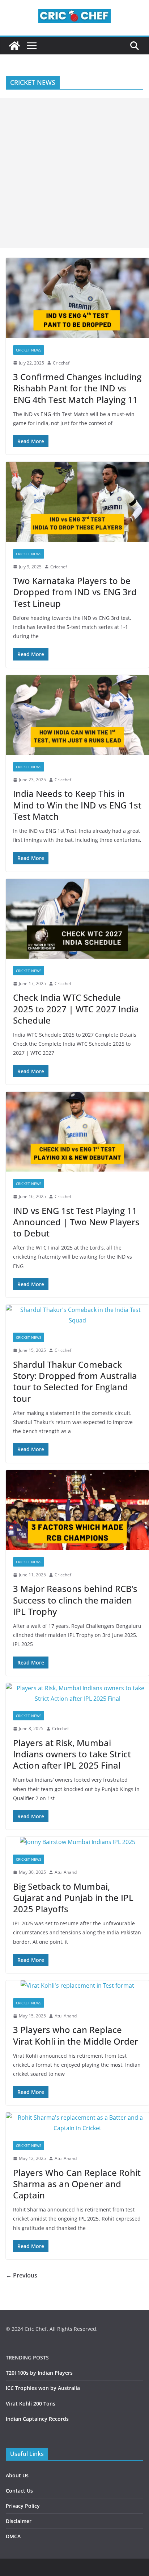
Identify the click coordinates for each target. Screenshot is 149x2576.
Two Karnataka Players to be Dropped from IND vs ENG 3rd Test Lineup (75, 592)
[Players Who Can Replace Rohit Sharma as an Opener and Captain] (77, 2123)
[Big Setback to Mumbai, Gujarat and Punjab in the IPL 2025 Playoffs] (77, 1842)
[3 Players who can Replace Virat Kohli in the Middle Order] (77, 1986)
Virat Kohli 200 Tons (31, 2404)
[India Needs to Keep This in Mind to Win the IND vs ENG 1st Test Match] (77, 715)
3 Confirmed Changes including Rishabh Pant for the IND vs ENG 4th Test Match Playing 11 (77, 388)
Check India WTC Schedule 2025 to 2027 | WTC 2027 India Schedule (76, 1009)
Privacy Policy (23, 2506)
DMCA (13, 2536)
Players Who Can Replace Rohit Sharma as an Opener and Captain (77, 2184)
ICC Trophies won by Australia (43, 2388)
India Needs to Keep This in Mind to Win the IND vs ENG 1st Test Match (77, 805)
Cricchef (61, 363)
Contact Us (19, 2491)
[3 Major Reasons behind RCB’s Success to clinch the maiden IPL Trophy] (77, 1510)
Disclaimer (19, 2521)
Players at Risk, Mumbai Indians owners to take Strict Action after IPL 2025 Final (72, 1754)
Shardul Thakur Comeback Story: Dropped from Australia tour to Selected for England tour (75, 1381)
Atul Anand (66, 1872)
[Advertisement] (74, 173)
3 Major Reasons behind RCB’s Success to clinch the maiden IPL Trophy (75, 1600)
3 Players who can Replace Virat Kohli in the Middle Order (76, 2035)
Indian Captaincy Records (37, 2419)
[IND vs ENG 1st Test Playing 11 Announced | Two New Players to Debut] (77, 1132)
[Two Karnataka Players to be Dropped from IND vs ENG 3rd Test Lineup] (77, 502)
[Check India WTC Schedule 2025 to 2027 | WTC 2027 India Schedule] (77, 919)
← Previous (22, 2275)
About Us (17, 2475)
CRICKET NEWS (29, 350)
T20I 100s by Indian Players (39, 2373)
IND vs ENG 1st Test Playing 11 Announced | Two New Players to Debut (76, 1222)
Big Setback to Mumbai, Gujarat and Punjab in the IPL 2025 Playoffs (73, 1898)
